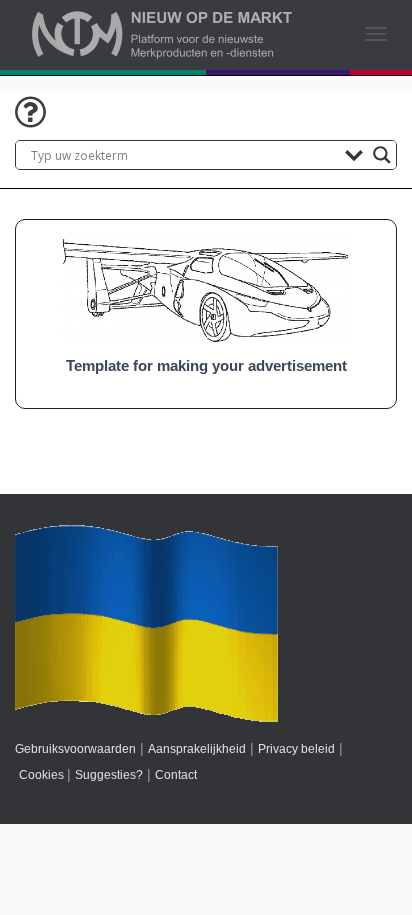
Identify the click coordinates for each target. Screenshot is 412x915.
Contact (176, 775)
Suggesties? (109, 775)
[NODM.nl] (162, 35)
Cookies (41, 775)
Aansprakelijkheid (197, 749)
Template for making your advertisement (206, 366)
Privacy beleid (296, 749)
